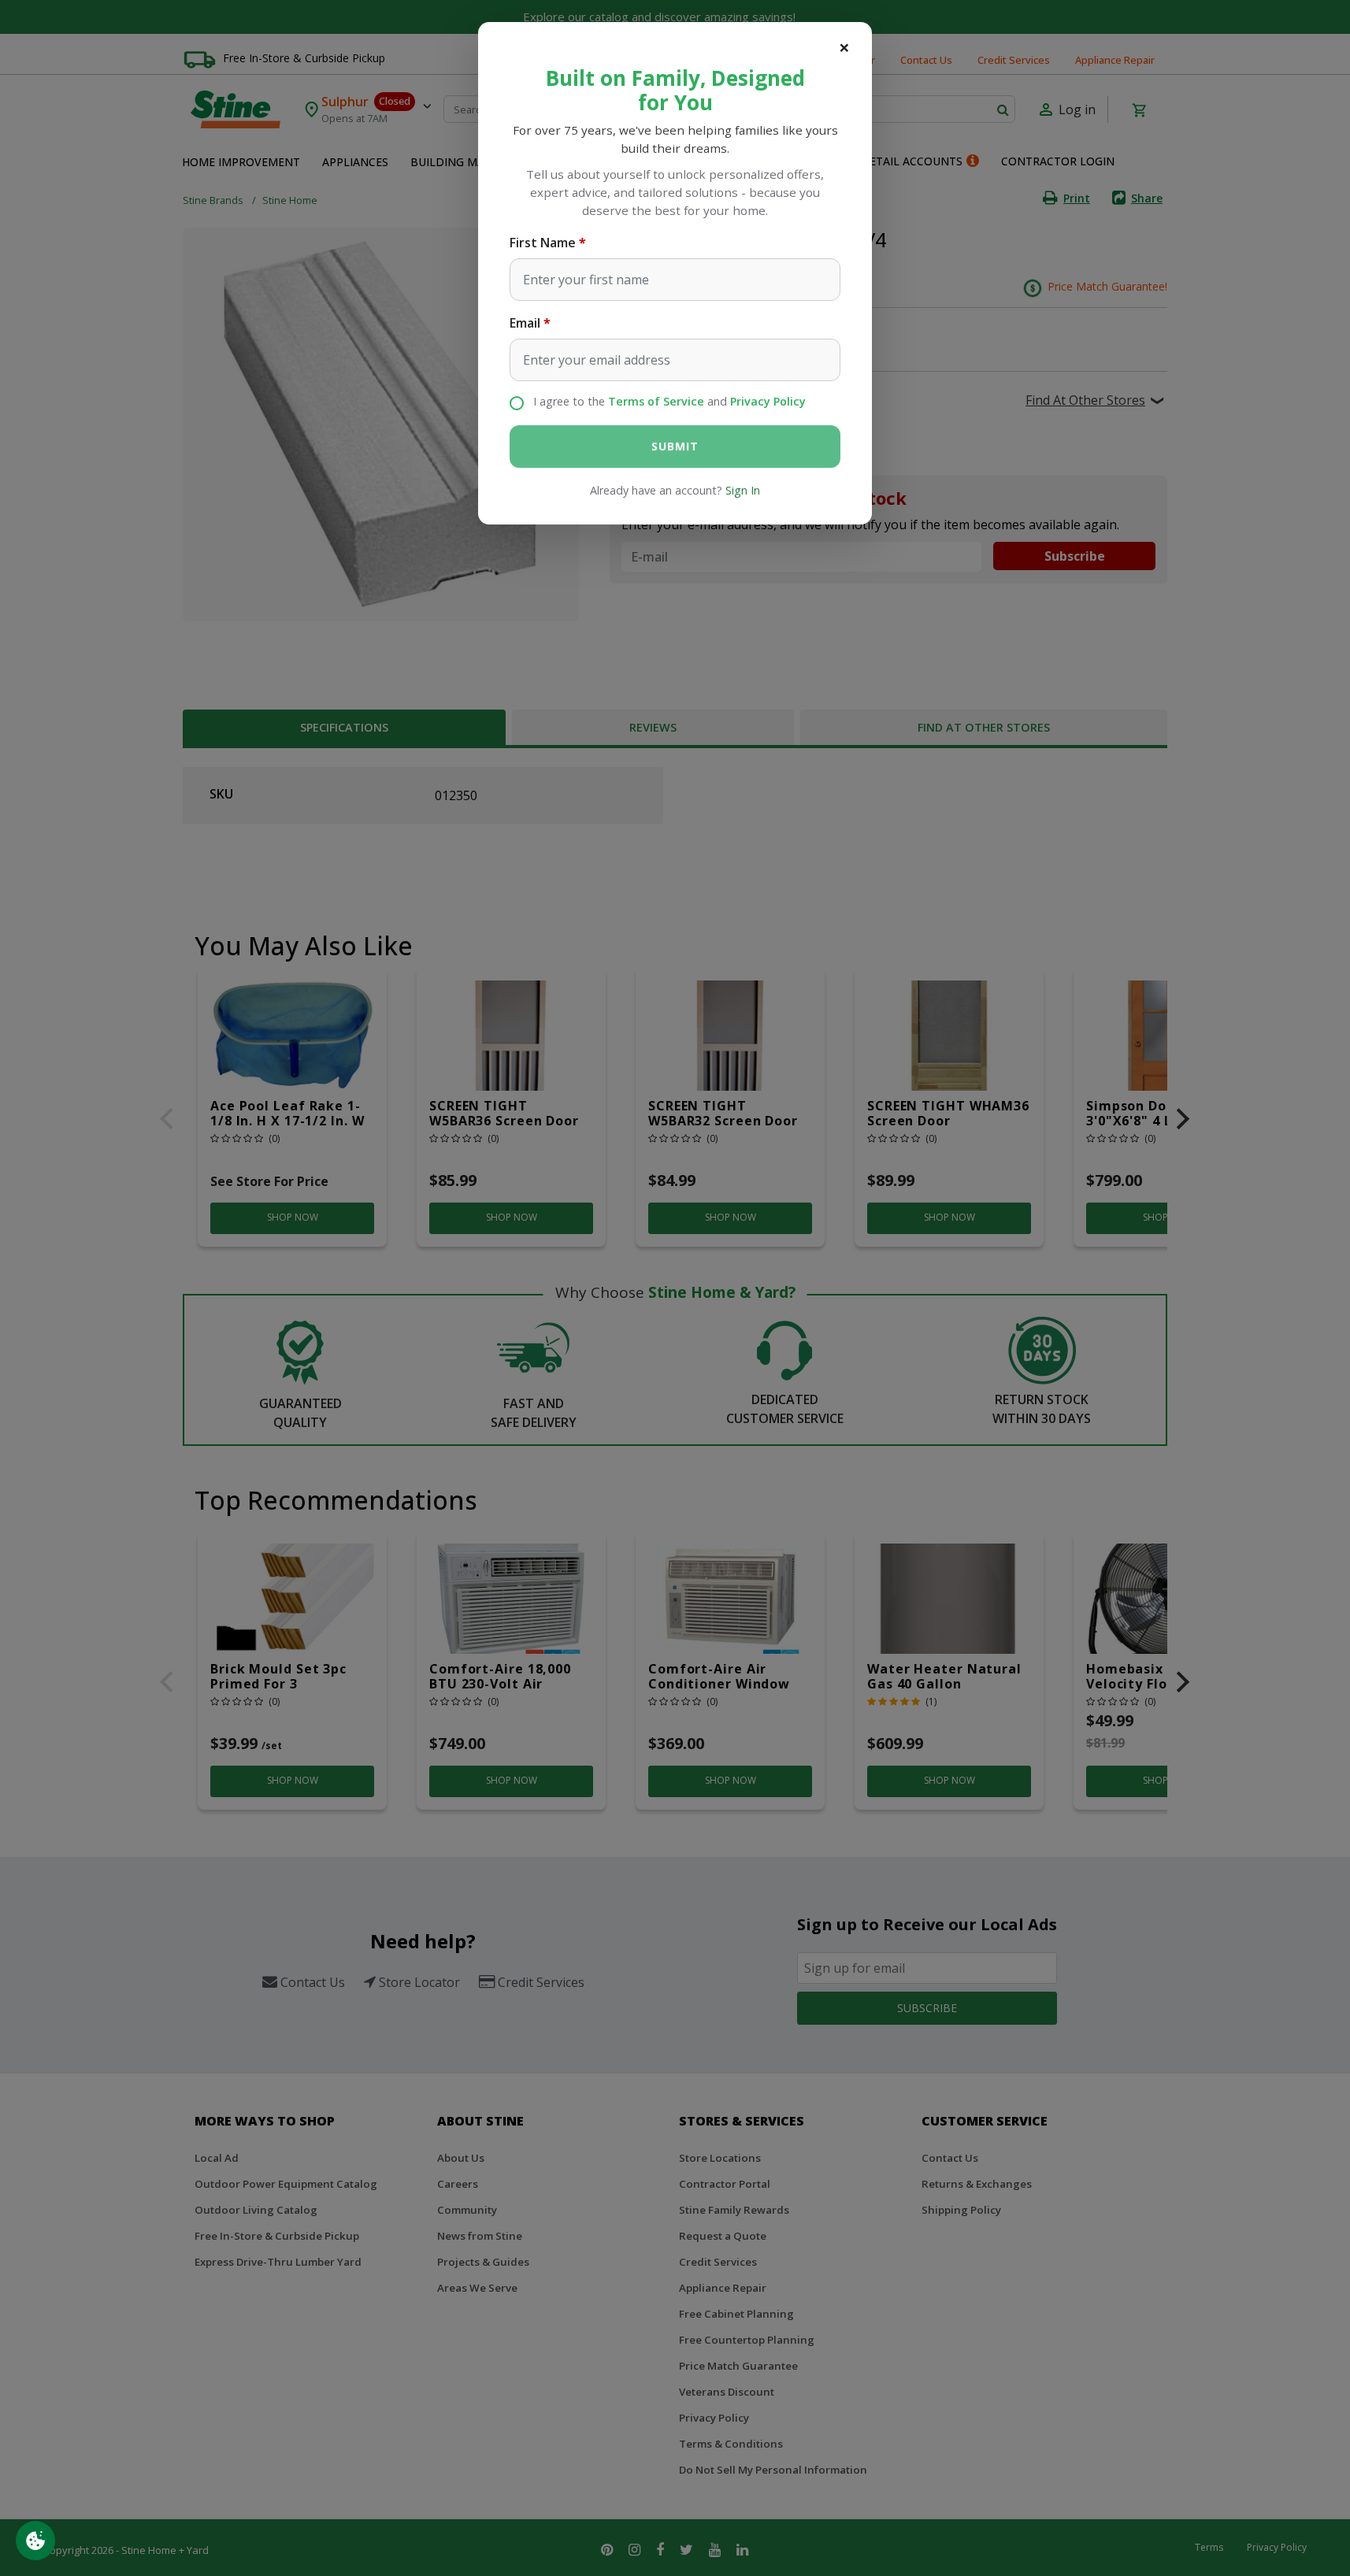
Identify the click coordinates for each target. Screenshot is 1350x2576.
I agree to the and (669, 401)
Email (525, 323)
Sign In (743, 490)
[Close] (844, 47)
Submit (675, 446)
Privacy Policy (768, 401)
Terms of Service (656, 401)
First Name (543, 243)
